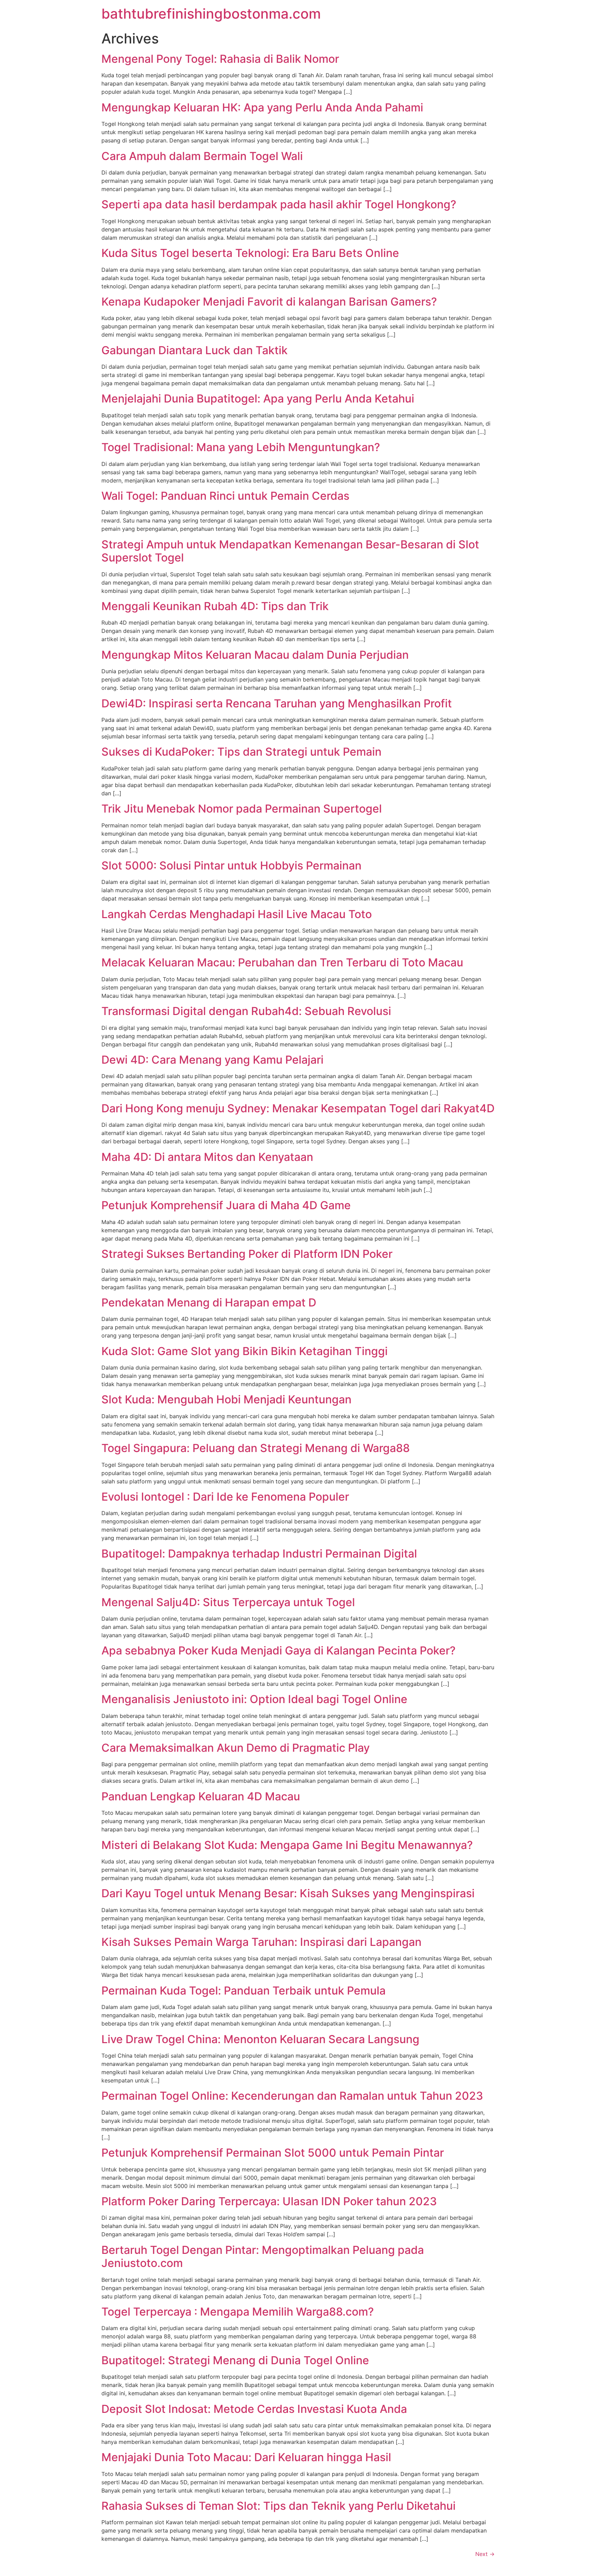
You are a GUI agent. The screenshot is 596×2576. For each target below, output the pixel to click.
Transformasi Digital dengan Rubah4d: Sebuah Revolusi (246, 1011)
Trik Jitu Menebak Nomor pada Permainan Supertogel (242, 809)
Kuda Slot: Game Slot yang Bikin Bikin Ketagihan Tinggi (245, 1351)
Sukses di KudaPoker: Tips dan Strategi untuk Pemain (241, 752)
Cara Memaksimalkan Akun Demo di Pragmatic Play (236, 1748)
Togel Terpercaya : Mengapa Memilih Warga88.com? (238, 2312)
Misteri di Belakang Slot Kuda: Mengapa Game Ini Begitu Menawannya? (287, 1845)
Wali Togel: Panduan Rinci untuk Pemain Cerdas (225, 496)
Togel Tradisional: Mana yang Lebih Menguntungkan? (241, 447)
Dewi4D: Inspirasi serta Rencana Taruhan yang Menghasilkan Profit (277, 703)
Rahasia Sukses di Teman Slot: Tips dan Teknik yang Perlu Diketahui (279, 2506)
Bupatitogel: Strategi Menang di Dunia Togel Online (235, 2360)
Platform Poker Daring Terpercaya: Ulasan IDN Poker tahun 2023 (269, 2201)
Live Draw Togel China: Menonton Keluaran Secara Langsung (260, 2039)
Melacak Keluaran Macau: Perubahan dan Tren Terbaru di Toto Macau (282, 962)
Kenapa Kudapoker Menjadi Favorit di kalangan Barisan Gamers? (269, 302)
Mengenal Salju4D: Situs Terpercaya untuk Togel (228, 1602)
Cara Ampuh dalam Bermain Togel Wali (202, 156)
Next (485, 2554)
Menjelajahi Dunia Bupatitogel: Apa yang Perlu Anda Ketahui (258, 399)
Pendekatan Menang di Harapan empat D (209, 1302)
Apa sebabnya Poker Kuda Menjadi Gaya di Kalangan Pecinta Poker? (279, 1650)
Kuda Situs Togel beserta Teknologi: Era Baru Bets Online (250, 253)
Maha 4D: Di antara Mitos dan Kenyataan (207, 1157)
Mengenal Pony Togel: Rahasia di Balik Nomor (220, 59)
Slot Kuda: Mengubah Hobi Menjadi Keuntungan (226, 1399)
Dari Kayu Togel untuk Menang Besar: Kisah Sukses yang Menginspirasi (288, 1893)
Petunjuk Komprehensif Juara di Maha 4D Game (226, 1205)
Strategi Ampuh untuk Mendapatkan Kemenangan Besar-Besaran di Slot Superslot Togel (290, 551)
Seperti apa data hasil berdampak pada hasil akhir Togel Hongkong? (279, 204)
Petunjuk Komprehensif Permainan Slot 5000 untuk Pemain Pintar (273, 2153)
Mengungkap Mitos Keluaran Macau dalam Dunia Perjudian (255, 655)
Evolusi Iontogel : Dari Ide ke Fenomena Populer (225, 1497)
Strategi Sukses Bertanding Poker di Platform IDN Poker (247, 1254)
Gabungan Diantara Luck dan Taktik (195, 350)
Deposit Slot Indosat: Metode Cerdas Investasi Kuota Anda (254, 2409)
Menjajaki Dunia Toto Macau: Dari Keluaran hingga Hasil (246, 2457)
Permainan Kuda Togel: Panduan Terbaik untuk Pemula (244, 1991)
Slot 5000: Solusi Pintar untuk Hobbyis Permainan (231, 866)
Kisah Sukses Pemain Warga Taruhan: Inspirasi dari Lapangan (261, 1942)
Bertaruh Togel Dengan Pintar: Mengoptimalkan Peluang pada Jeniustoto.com (263, 2256)
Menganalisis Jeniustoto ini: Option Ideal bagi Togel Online (254, 1699)
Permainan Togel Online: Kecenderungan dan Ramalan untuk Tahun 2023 (292, 2096)
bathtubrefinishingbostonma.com (211, 14)
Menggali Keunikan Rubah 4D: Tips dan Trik (215, 606)
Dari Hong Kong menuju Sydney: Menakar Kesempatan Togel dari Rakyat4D (298, 1108)
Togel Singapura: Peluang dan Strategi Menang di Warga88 (256, 1448)
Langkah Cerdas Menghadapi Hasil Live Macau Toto (237, 914)
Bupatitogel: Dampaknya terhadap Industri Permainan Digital (259, 1554)
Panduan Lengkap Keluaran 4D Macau (201, 1796)
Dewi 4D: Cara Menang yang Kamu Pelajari (212, 1060)
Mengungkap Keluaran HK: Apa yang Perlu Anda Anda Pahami (262, 107)
